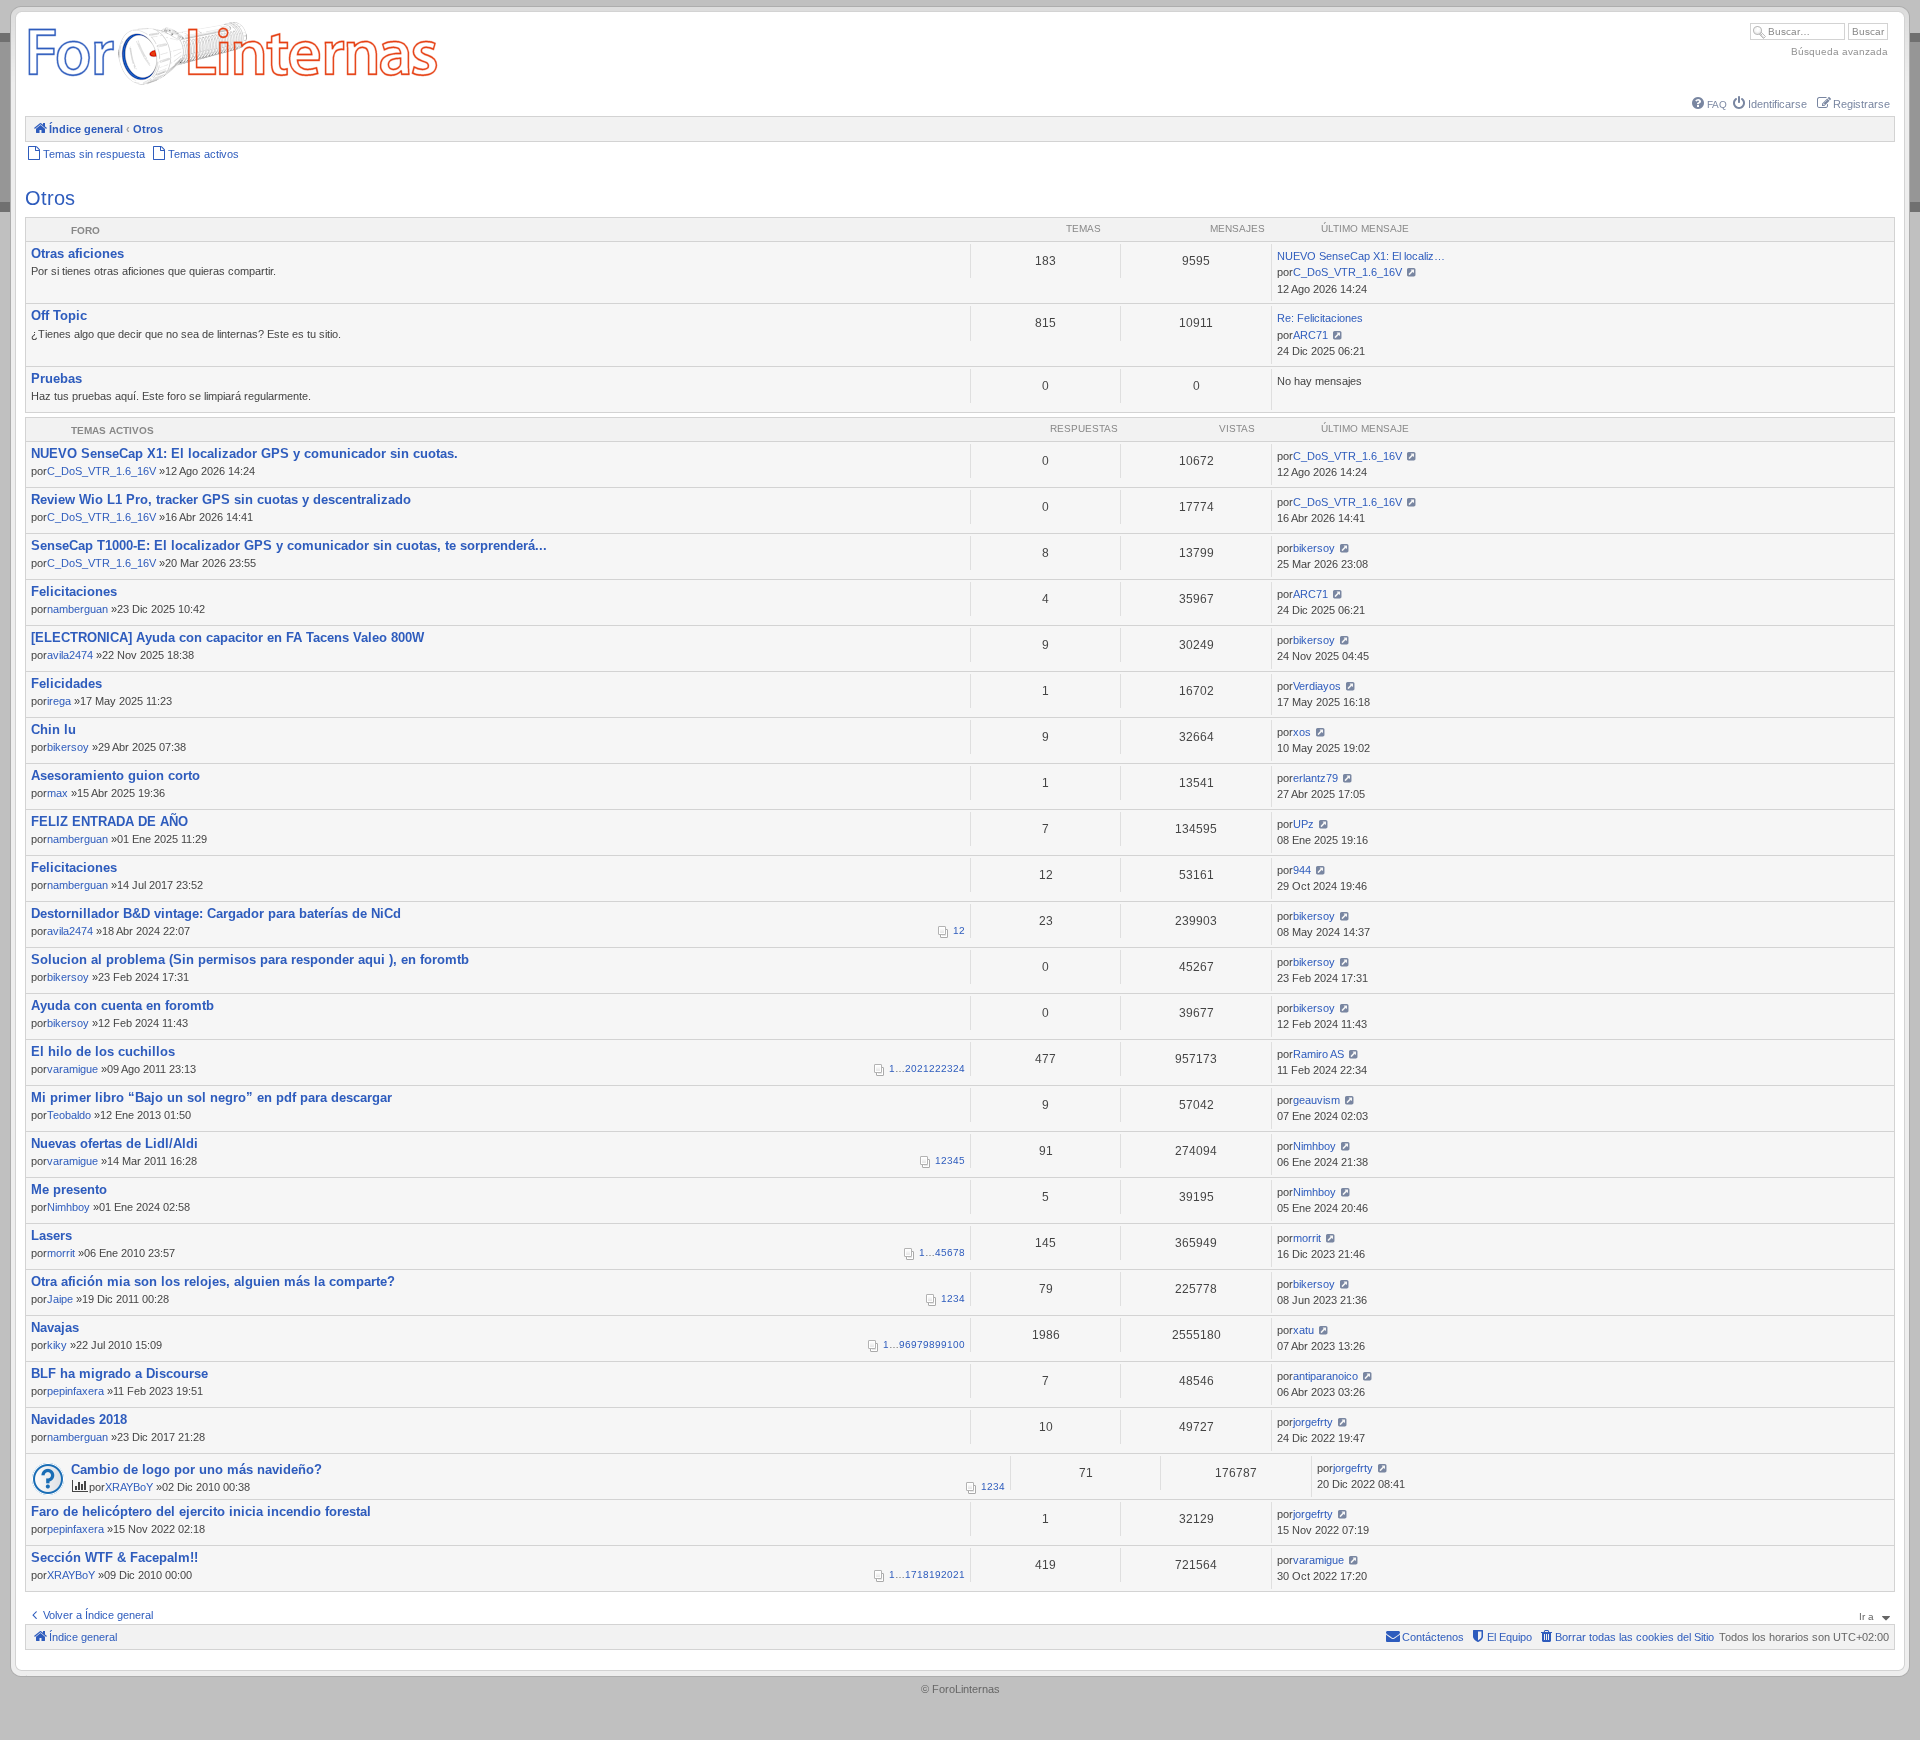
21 (923, 1068)
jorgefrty (1313, 1422)
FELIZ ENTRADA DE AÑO (109, 821)
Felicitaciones (74, 591)
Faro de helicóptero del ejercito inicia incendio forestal (201, 1511)
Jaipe (60, 1299)
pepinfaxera (75, 1391)
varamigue (72, 1069)
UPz (1303, 824)
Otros (50, 198)
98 (929, 1344)
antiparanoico (1325, 1376)
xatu (1303, 1330)
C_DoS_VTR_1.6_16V (1347, 272)
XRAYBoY (129, 1487)
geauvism (1316, 1100)
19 (935, 1574)
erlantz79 (1315, 778)
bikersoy (1314, 548)
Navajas (55, 1327)
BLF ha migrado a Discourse (119, 1373)
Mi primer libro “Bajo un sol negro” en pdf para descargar (211, 1097)
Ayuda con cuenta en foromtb (122, 1005)
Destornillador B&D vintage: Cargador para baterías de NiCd (216, 913)
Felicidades (66, 683)
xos (1302, 732)
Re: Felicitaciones (1320, 318)
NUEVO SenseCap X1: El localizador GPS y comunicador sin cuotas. (244, 453)
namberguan (77, 609)
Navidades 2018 (79, 1419)
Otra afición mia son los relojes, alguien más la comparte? (213, 1281)
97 (917, 1344)
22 (935, 1068)
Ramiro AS (1318, 1054)
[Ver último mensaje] (1411, 272)
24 (959, 1068)
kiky (57, 1345)
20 (911, 1068)
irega (59, 701)
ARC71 (1310, 335)
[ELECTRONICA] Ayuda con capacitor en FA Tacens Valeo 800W (227, 637)
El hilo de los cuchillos (103, 1051)
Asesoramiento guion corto (115, 775)
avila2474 (70, 655)
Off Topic (59, 315)
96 (905, 1344)
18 (923, 1574)
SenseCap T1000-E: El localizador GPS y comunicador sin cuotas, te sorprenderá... (289, 545)
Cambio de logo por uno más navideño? (196, 1469)
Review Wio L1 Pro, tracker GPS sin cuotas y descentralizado (221, 499)
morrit (61, 1253)
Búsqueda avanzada (1839, 51)
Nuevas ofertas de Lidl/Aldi (114, 1143)
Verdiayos (1317, 686)
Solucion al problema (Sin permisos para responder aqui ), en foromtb (250, 959)
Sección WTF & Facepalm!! (114, 1557)
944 (1302, 870)
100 (956, 1344)
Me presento (69, 1189)
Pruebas (56, 378)
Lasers (51, 1235)
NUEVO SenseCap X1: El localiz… (1361, 256)
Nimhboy (1314, 1146)
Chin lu (53, 729)
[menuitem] (1709, 104)
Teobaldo (69, 1115)
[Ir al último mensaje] (1411, 456)
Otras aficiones (77, 253)
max (57, 793)
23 (947, 1068)
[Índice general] (232, 84)
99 (941, 1344)
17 (911, 1574)
